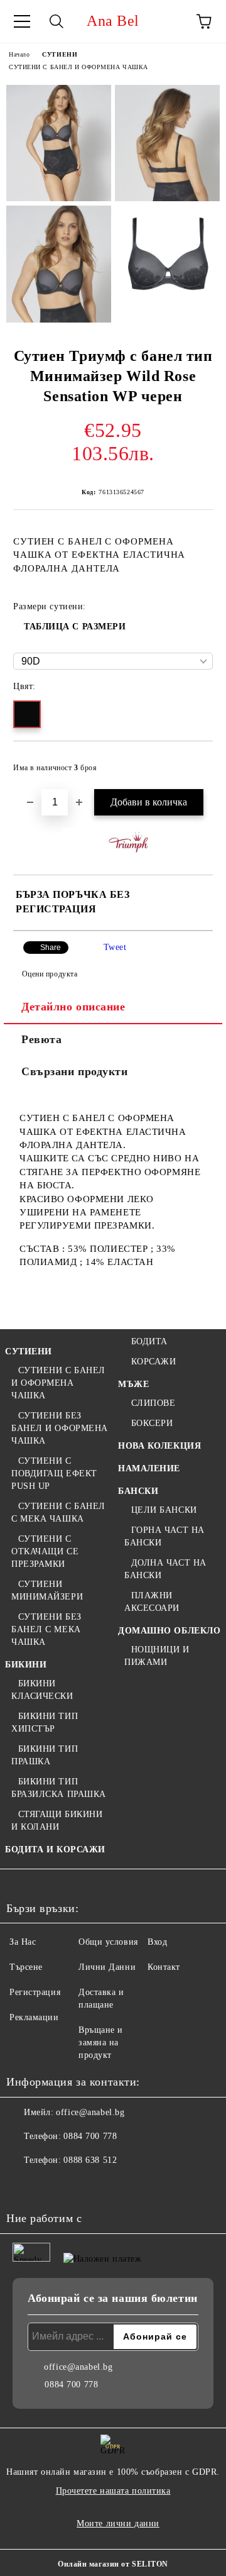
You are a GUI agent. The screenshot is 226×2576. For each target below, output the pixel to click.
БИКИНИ (26, 1665)
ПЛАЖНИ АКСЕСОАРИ (152, 1602)
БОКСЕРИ (152, 1423)
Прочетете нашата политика (113, 2491)
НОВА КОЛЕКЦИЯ (159, 1446)
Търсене (26, 1967)
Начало (19, 54)
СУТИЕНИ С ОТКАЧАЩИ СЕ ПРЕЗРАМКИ (45, 1551)
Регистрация (35, 1992)
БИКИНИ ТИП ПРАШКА (45, 1755)
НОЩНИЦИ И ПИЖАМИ (157, 1656)
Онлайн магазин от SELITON (113, 2564)
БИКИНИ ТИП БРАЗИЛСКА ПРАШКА (59, 1788)
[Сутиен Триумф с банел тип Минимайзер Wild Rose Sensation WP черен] (59, 143)
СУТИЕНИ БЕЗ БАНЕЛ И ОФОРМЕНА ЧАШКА (60, 1428)
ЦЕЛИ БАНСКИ (164, 1510)
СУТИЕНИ (60, 54)
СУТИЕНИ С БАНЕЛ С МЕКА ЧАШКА (58, 1512)
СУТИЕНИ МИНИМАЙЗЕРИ (47, 1590)
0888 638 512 (90, 2160)
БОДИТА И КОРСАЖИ (55, 1849)
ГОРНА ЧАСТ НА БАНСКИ (164, 1536)
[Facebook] (23, 2186)
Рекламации (34, 2017)
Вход (157, 1942)
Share (51, 948)
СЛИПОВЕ (153, 1403)
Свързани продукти (75, 1071)
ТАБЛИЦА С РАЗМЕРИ (75, 627)
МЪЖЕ (133, 1384)
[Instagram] (50, 2186)
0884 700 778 (90, 2136)
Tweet (115, 947)
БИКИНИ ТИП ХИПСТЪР (45, 1722)
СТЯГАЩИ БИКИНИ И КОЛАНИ (57, 1821)
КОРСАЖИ (153, 1362)
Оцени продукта (50, 974)
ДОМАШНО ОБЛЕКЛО (169, 1631)
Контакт (164, 1967)
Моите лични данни (118, 2523)
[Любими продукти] (169, 21)
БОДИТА (149, 1341)
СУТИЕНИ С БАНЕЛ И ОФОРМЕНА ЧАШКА (78, 67)
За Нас (23, 1942)
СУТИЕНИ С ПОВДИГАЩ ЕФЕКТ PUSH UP (54, 1473)
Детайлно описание (73, 1007)
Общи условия (108, 1942)
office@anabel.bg (90, 2112)
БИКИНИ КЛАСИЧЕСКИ (42, 1690)
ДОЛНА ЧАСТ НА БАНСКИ (165, 1569)
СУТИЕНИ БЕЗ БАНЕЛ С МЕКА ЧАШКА (46, 1629)
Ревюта (41, 1039)
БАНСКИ (138, 1491)
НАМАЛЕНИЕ (149, 1468)
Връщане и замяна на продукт (101, 2043)
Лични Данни (107, 1967)
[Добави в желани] (195, 762)
